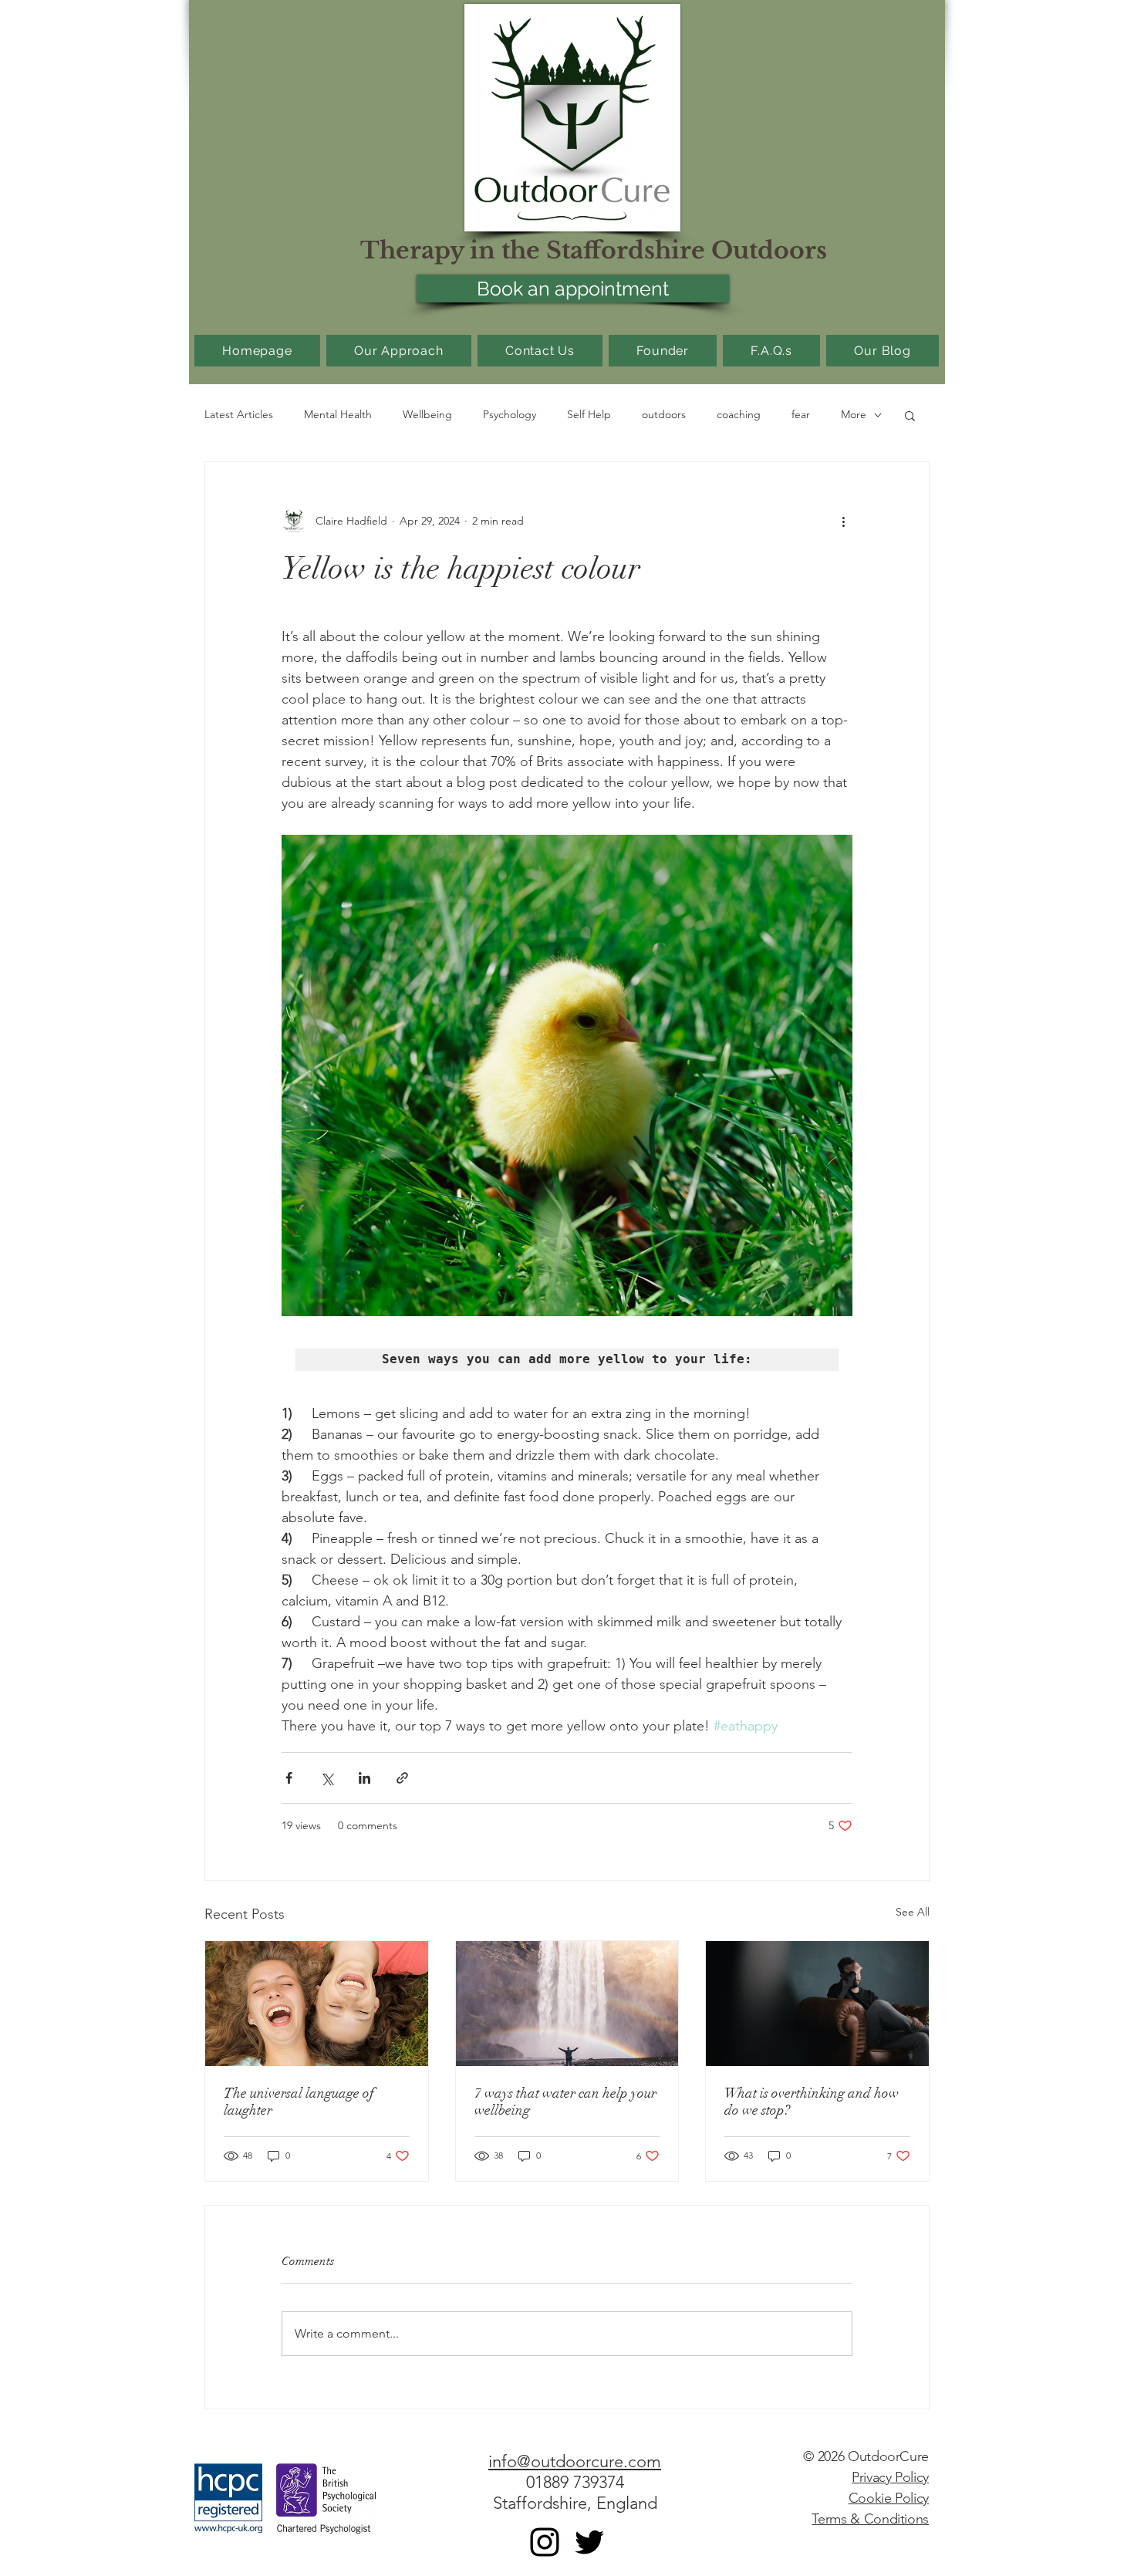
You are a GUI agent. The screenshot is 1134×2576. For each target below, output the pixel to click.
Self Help (589, 414)
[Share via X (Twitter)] (327, 1778)
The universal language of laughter (299, 2102)
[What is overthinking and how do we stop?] (817, 2004)
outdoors (664, 414)
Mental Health (338, 414)
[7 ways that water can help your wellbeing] (567, 2004)
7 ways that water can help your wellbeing (565, 2102)
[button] (910, 415)
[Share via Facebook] (289, 1778)
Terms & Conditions (870, 2519)
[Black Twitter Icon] (589, 2542)
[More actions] (843, 521)
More (854, 414)
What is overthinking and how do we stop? (812, 2102)
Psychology (510, 414)
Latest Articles (239, 414)
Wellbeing (427, 414)
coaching (739, 414)
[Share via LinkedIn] (364, 1778)
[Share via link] (402, 1778)
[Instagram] (545, 2542)
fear (801, 414)
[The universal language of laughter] (317, 2004)
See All (913, 1912)
